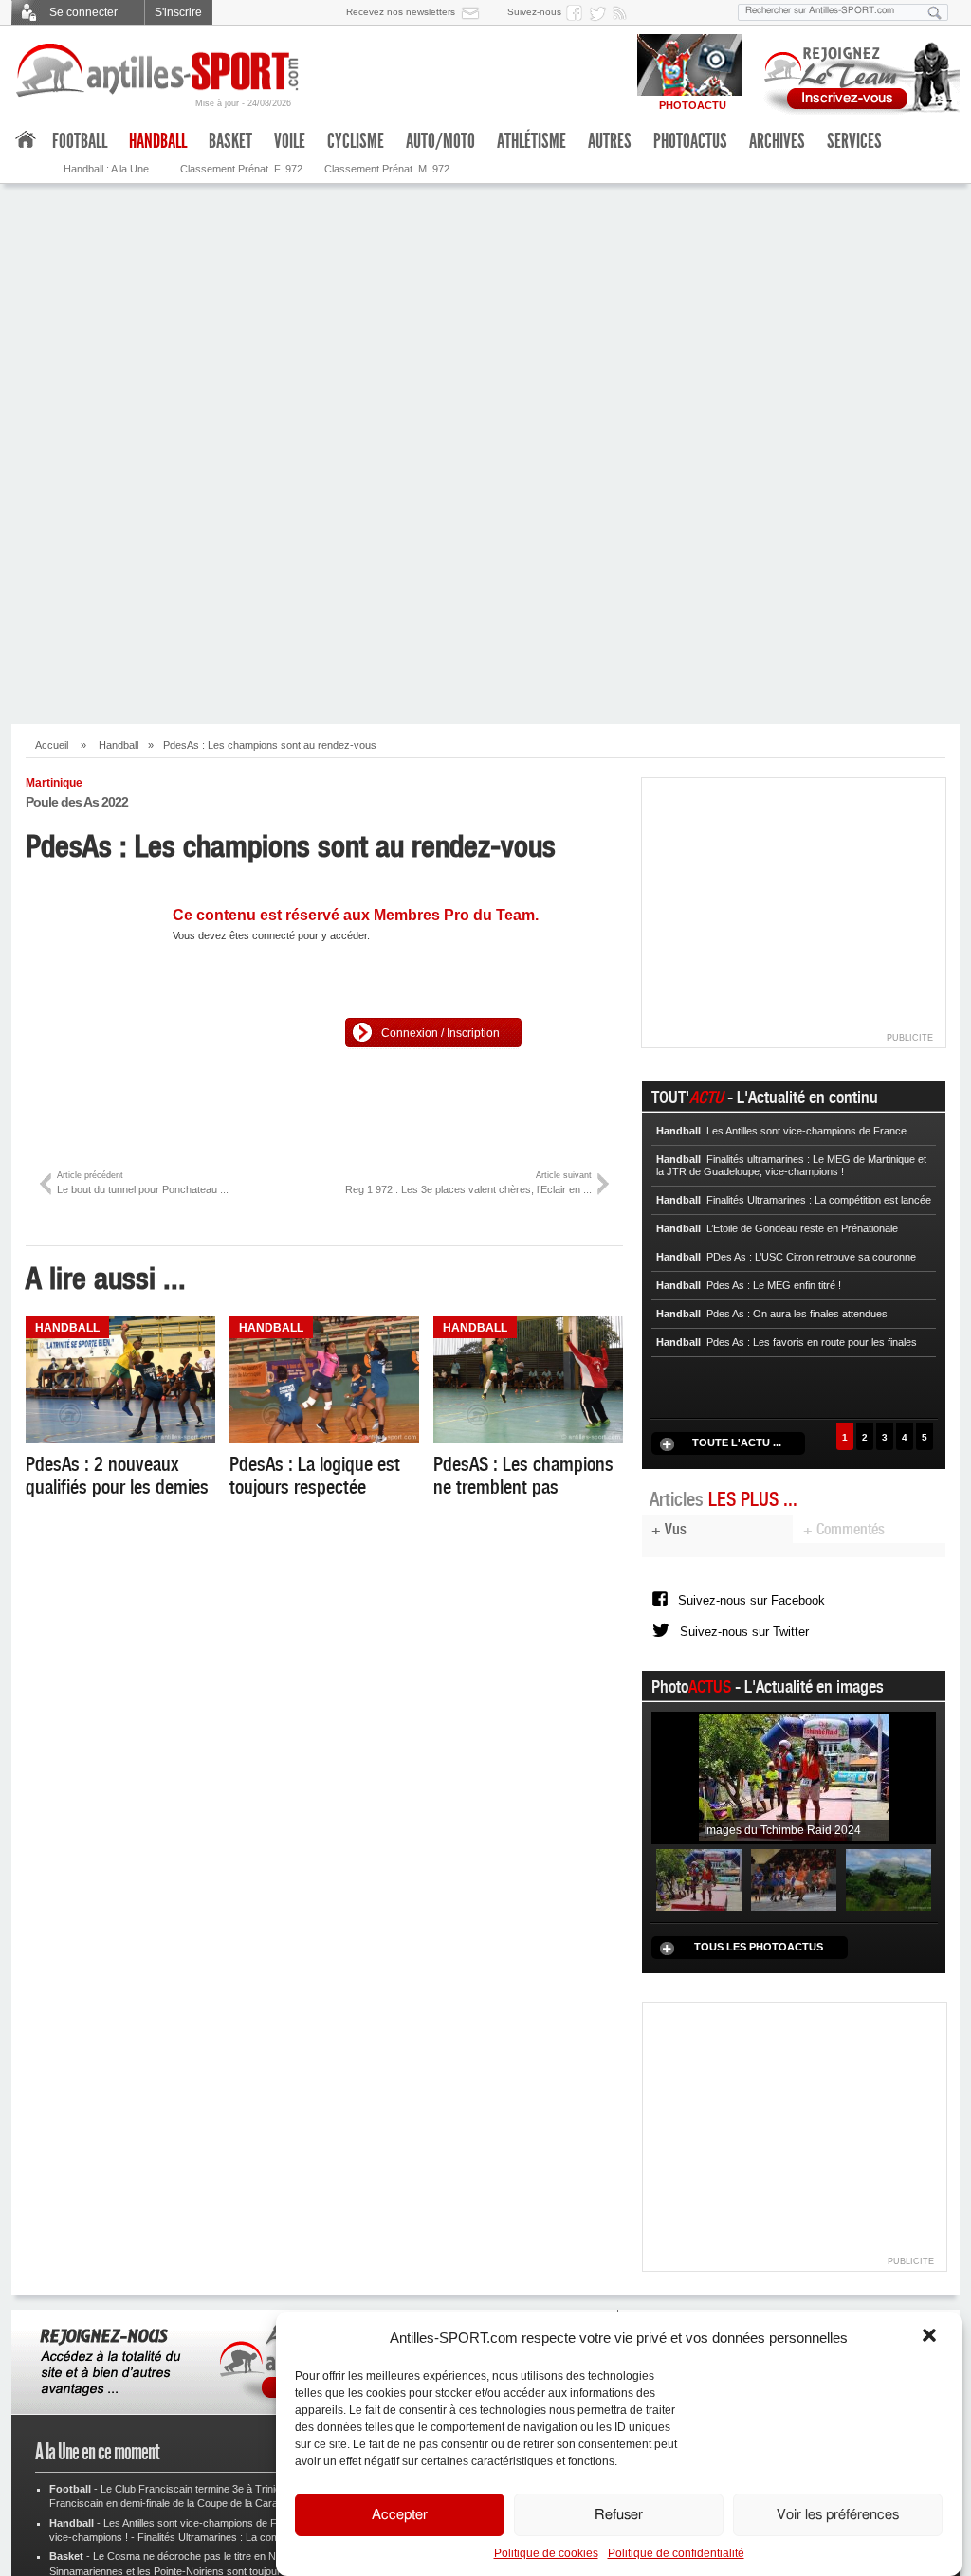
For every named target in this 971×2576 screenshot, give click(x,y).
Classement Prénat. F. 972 (241, 169)
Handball (119, 745)
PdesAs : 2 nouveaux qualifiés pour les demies (117, 1476)
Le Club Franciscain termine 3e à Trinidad (196, 2513)
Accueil (52, 745)
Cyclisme (356, 141)
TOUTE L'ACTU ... (737, 1442)
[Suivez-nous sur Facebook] (577, 12)
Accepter (400, 2515)
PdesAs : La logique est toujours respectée (315, 1476)
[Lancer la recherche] (935, 12)
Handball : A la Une (106, 169)
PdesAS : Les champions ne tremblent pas (523, 1476)
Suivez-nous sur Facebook (751, 1607)
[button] (931, 2337)
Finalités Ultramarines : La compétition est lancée (250, 2561)
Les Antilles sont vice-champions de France (203, 2547)
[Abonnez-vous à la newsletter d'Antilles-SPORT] (474, 12)
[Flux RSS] (623, 12)
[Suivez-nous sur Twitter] (600, 12)
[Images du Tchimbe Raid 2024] (794, 1801)
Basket (230, 141)
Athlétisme (531, 141)
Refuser (619, 2515)
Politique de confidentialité (676, 2553)
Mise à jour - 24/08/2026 (243, 103)
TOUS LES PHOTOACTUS (759, 1970)
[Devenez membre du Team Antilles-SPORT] (855, 74)
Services (854, 141)
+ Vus (669, 1529)
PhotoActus (690, 141)
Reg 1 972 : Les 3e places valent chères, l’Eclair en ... (468, 1182)
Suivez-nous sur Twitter (744, 1650)
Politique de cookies (546, 2553)
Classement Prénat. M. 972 (387, 169)
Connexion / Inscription (440, 1033)
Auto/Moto (440, 141)
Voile (290, 141)
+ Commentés (844, 1529)
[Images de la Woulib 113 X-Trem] (889, 1902)
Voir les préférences (838, 2515)
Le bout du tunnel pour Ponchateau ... (143, 1182)
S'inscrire (178, 12)
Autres (610, 141)
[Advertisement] (485, 572)
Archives (777, 141)
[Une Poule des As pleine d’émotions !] (794, 1902)
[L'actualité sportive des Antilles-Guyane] (158, 71)
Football (80, 141)
